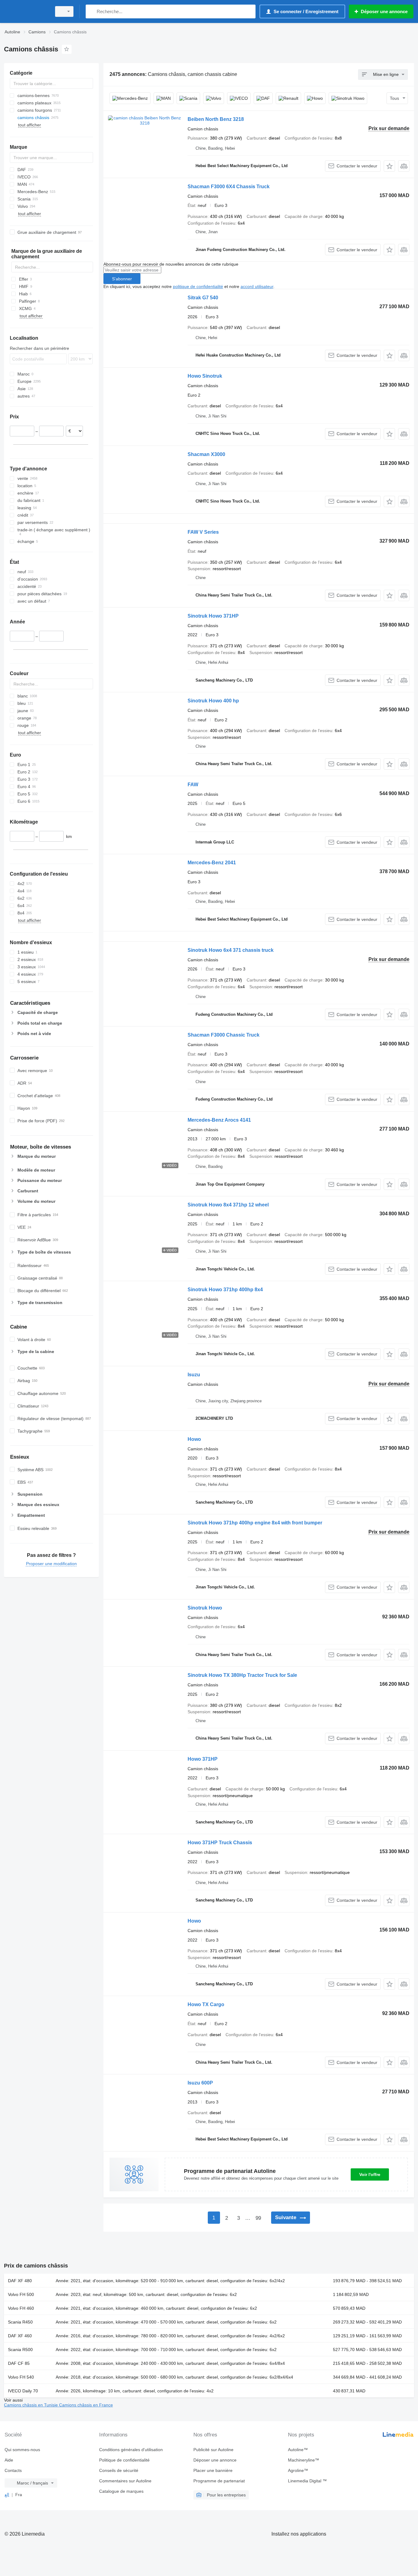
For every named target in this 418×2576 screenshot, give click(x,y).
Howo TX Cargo (206, 2004)
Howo (194, 1439)
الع (7, 2495)
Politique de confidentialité (124, 2460)
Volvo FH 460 (21, 2308)
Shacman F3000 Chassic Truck (224, 1035)
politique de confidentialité (198, 286)
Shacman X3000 (206, 454)
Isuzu (194, 1375)
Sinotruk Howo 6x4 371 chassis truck (231, 950)
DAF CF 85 (19, 2363)
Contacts (13, 2470)
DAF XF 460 (20, 2336)
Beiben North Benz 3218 (216, 119)
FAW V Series (203, 532)
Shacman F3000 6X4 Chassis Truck (229, 187)
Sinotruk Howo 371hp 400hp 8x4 (225, 1290)
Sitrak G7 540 (203, 298)
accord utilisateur (257, 286)
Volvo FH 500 (21, 2294)
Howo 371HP (203, 1759)
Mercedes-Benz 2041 (212, 863)
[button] (389, 166)
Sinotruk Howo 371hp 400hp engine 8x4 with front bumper (255, 1523)
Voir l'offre (370, 2174)
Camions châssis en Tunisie (32, 2405)
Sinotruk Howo (205, 1608)
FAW (193, 785)
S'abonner (122, 279)
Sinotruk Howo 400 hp (213, 701)
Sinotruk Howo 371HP (213, 616)
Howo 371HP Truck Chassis (220, 1843)
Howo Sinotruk (205, 376)
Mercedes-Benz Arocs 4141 (219, 1120)
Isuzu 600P (200, 2083)
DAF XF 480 (20, 2281)
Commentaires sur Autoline (125, 2481)
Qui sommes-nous (22, 2450)
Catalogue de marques (121, 2491)
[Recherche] (92, 11)
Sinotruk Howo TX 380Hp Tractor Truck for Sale (242, 1675)
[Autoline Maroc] (26, 11)
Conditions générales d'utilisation (131, 2450)
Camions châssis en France (86, 2405)
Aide (9, 2460)
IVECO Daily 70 (23, 2391)
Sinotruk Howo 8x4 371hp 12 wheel (228, 1205)
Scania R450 (20, 2322)
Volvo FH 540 (21, 2377)
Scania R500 (20, 2350)
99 (258, 2218)
